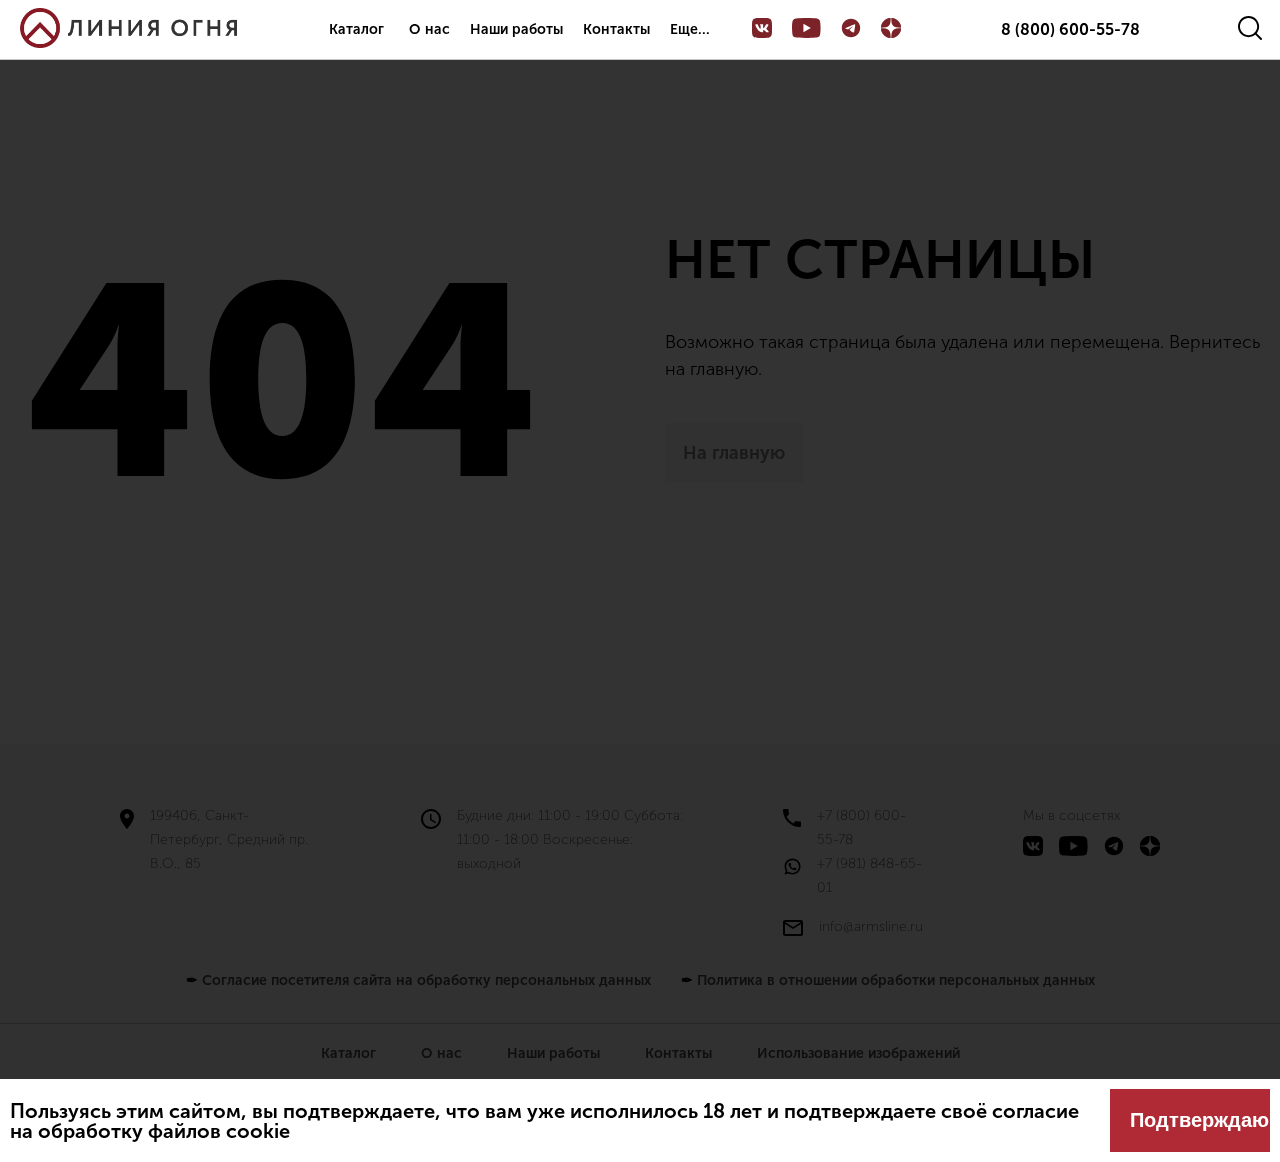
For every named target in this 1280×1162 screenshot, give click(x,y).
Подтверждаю (1199, 1120)
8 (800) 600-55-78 (1070, 30)
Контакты (616, 29)
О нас (429, 29)
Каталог (356, 29)
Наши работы (516, 29)
